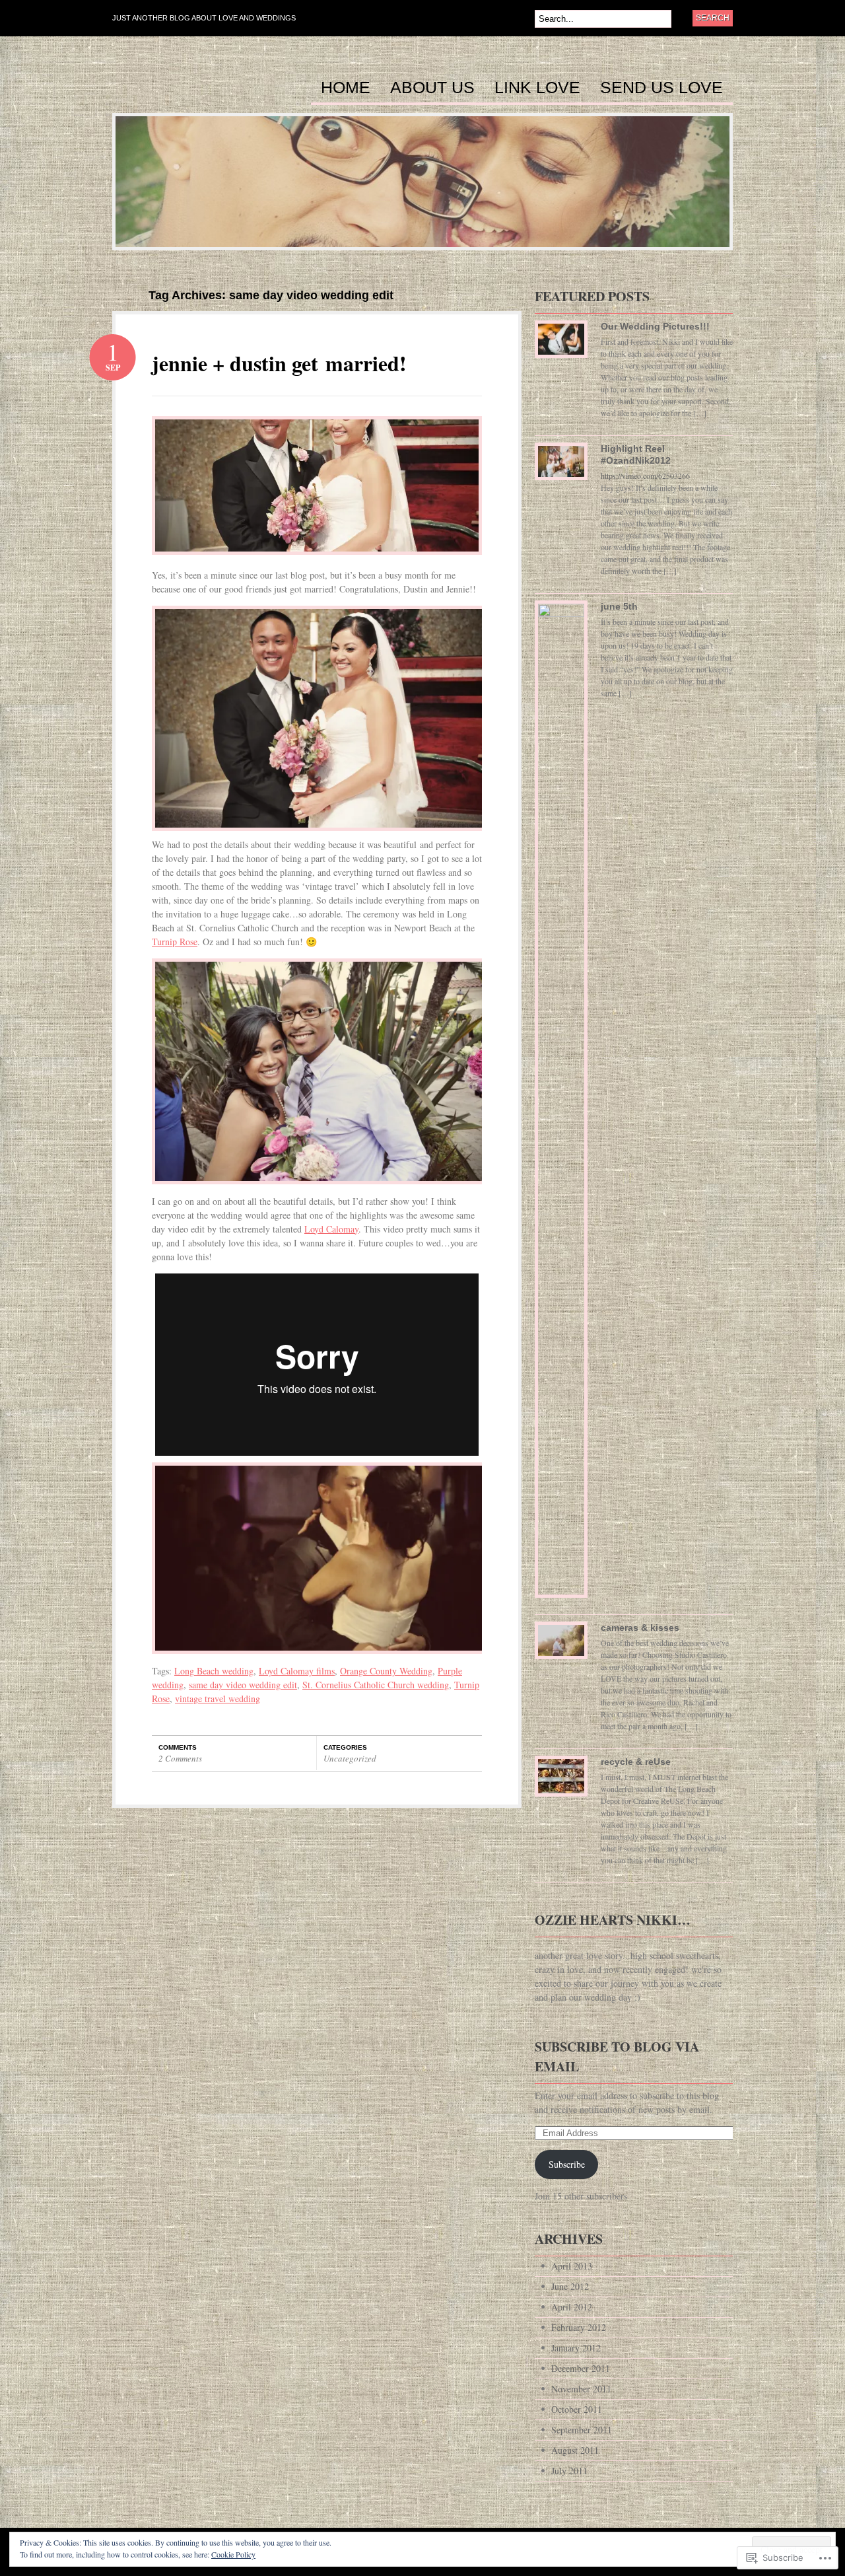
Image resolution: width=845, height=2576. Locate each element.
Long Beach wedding (214, 1671)
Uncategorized (350, 1758)
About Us (432, 88)
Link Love (537, 88)
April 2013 (572, 2266)
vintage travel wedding (218, 1699)
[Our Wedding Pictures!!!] (561, 344)
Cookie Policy (233, 2554)
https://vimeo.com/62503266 (645, 476)
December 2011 (581, 2368)
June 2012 (570, 2286)
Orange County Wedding (386, 1671)
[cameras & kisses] (561, 1645)
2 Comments (180, 1758)
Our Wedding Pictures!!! (655, 326)
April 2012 (572, 2307)
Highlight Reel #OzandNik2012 (636, 454)
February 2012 (579, 2327)
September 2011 (582, 2430)
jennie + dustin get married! (279, 363)
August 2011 (575, 2450)
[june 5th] (561, 1104)
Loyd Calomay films (297, 1671)
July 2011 (569, 2471)
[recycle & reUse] (561, 1781)
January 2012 (576, 2348)
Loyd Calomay (331, 1229)
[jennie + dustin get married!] (317, 564)
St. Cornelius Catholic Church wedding (376, 1685)
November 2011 (581, 2389)
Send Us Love (661, 88)
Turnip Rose (175, 942)
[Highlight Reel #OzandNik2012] (561, 466)
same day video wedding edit (243, 1685)
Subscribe (567, 2164)
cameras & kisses (640, 1628)
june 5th (619, 606)
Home (346, 88)
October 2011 (577, 2409)
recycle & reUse (636, 1762)
